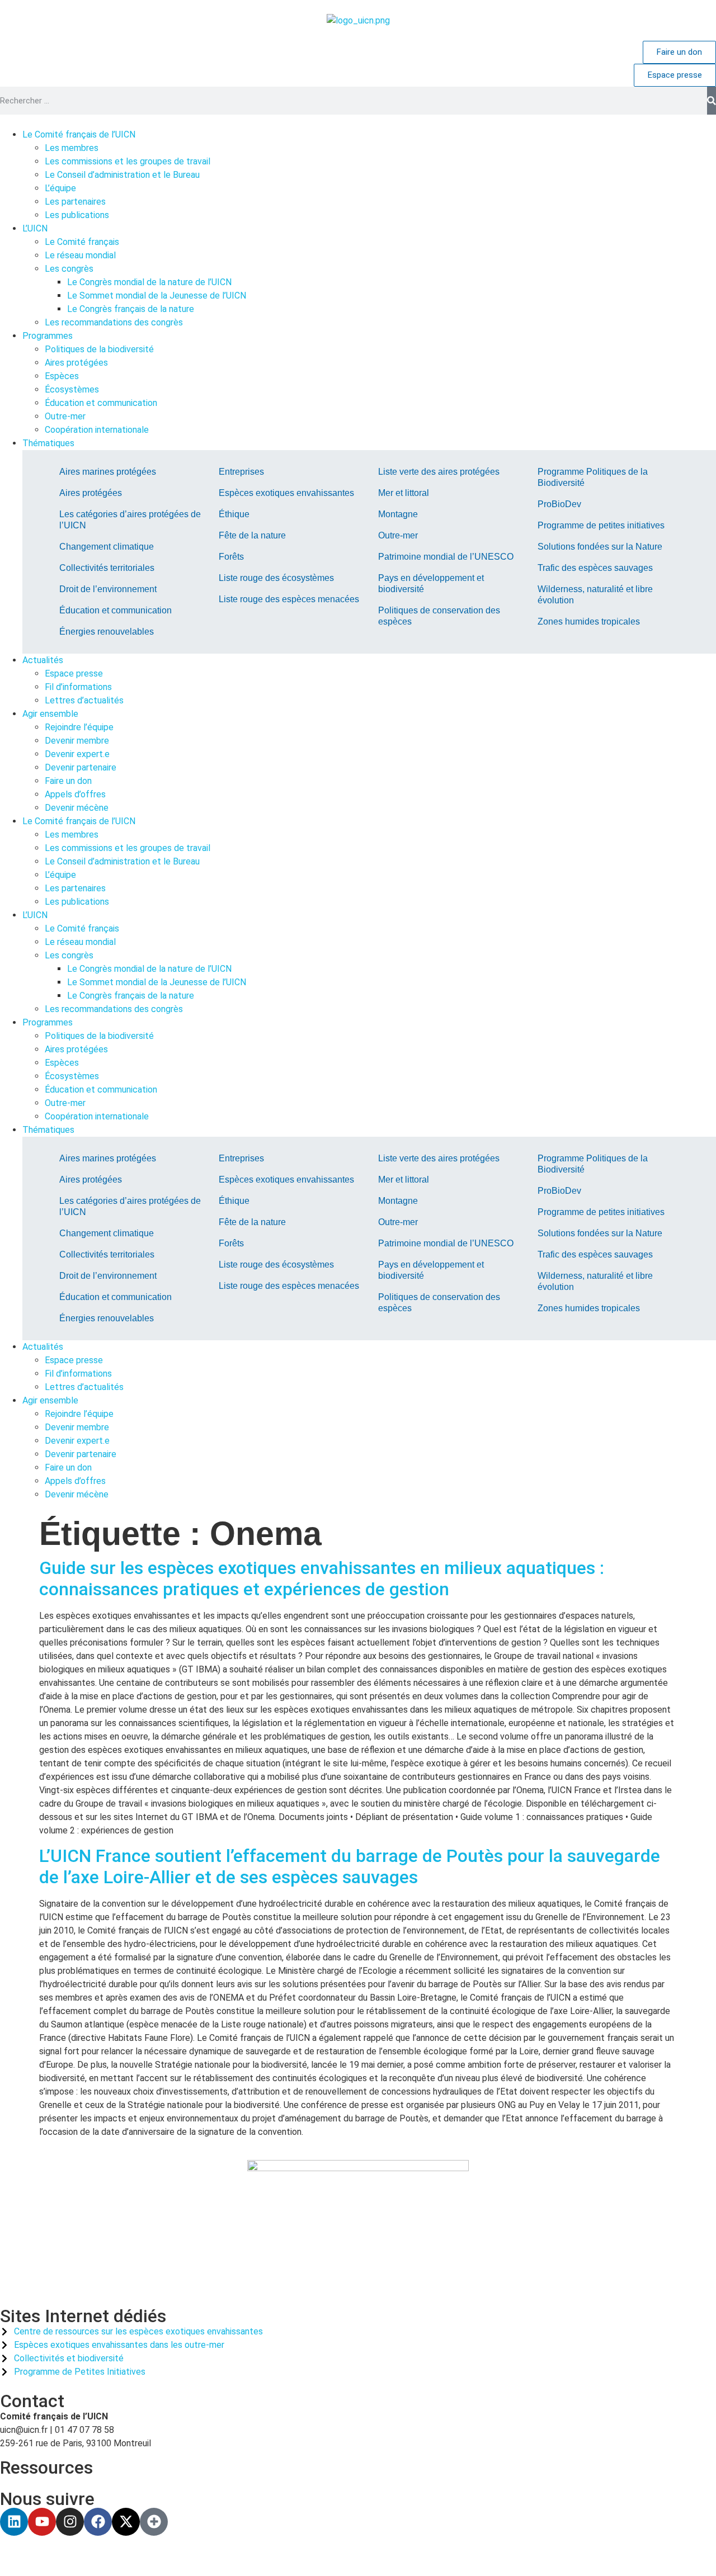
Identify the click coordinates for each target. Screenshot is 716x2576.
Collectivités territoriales (107, 568)
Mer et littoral (404, 493)
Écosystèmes (72, 1076)
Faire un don (68, 1467)
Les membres (72, 835)
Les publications (77, 902)
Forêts (231, 557)
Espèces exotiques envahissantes (286, 493)
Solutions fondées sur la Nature (600, 547)
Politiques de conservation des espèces (439, 616)
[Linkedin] (14, 2522)
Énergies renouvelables (107, 632)
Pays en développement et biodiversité (431, 583)
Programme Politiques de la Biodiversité (593, 477)
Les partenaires (75, 888)
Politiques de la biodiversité (99, 1036)
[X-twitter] (126, 2522)
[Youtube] (42, 2522)
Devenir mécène (77, 1494)
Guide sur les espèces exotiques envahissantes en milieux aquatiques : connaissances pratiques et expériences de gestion (322, 1578)
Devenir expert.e (77, 1441)
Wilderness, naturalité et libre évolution (595, 595)
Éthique (234, 514)
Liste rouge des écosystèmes (276, 578)
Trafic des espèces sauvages (595, 568)
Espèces (62, 1063)
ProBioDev (559, 504)
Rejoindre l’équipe (79, 1414)
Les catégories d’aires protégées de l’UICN (130, 520)
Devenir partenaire (81, 1454)
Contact (32, 2401)
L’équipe (60, 875)
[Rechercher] (712, 101)
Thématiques (48, 1130)
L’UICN (35, 915)
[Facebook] (98, 2522)
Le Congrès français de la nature (131, 996)
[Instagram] (70, 2522)
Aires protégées (91, 493)
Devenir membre (77, 1427)
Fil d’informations (78, 1374)
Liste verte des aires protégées (439, 472)
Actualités (43, 1347)
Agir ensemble (50, 1400)
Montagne (398, 514)
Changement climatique (107, 547)
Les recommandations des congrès (114, 1009)
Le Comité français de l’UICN (79, 821)
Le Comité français (82, 928)
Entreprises (241, 472)
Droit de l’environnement (108, 589)
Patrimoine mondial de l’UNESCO (446, 557)
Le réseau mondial (80, 942)
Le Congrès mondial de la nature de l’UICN (149, 969)
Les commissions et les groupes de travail (128, 848)
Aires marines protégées (108, 472)
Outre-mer (398, 535)
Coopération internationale (97, 1116)
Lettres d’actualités (84, 1387)
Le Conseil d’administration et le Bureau (122, 861)
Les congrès (69, 955)
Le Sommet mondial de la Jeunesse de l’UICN (157, 982)
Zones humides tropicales (589, 621)
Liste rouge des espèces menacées (289, 599)
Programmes (48, 1022)
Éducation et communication (116, 610)
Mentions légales (262, 2556)
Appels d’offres (75, 1481)
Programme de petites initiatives (601, 525)
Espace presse (74, 1360)
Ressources (46, 2468)
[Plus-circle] (154, 2522)
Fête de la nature (252, 535)
